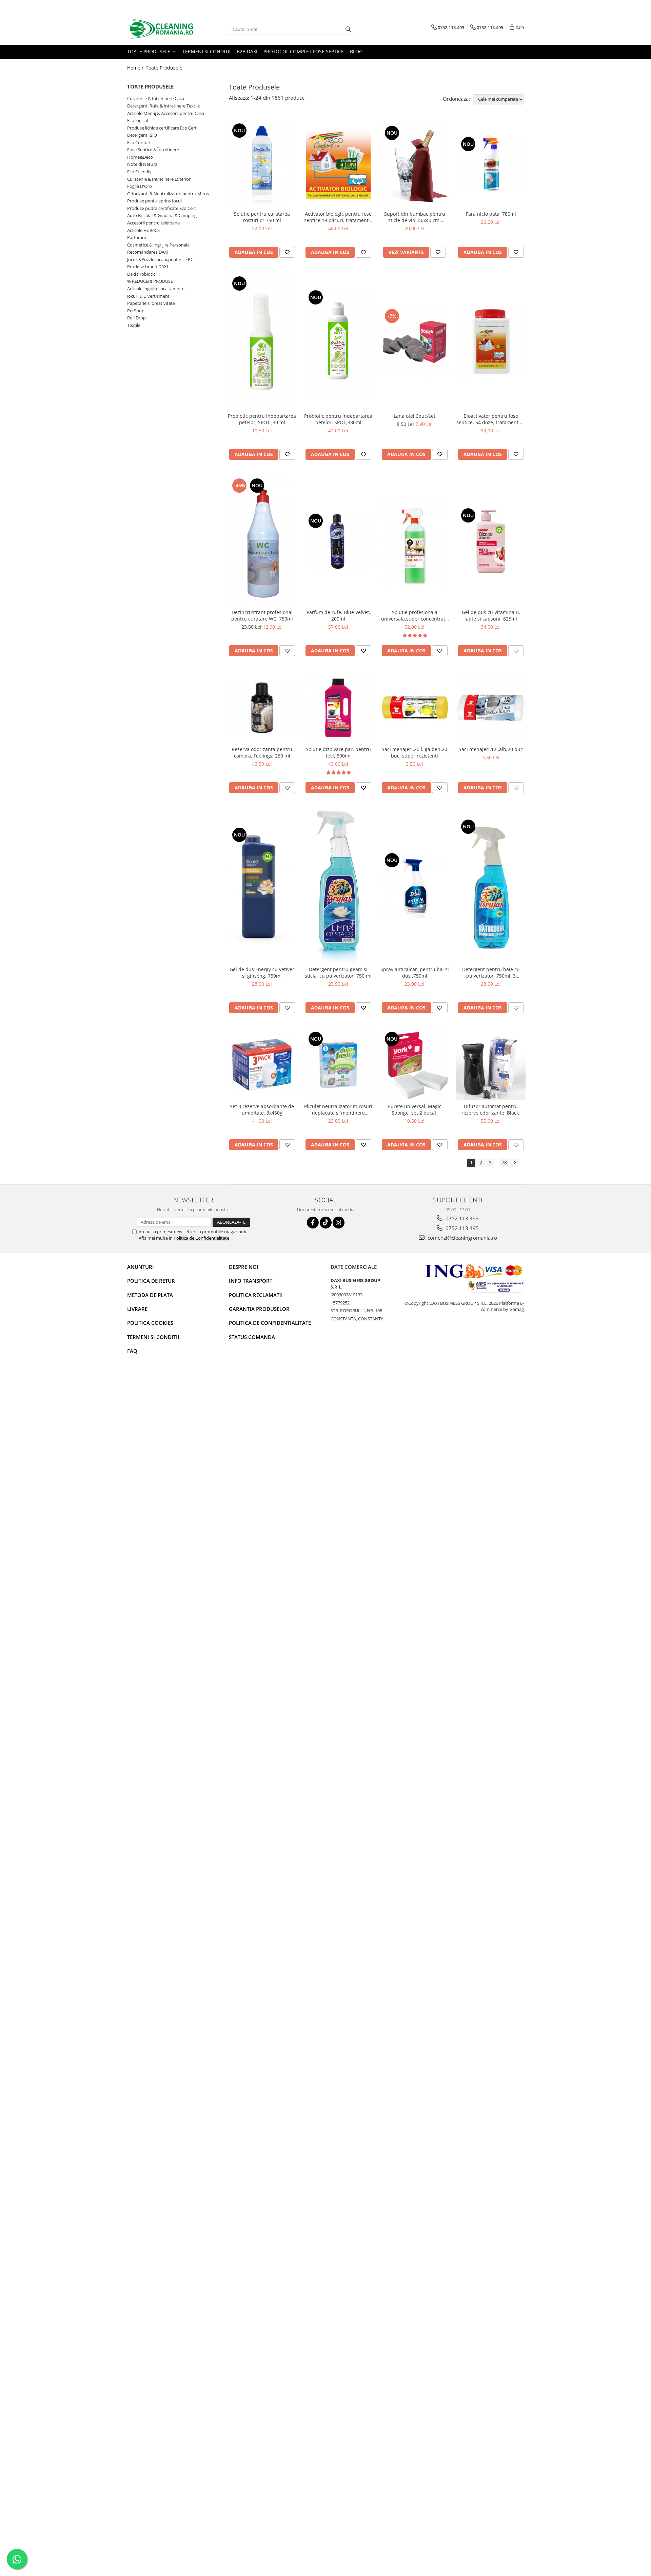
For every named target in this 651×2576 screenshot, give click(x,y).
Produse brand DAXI (148, 267)
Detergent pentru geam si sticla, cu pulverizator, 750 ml (338, 972)
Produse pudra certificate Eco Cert (162, 208)
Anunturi (141, 1267)
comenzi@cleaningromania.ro (462, 1238)
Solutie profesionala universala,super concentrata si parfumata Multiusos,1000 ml (415, 615)
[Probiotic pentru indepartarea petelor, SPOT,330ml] (338, 342)
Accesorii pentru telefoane (153, 223)
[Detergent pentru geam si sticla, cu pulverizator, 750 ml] (338, 886)
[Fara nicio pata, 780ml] (491, 164)
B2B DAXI (247, 51)
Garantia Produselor (259, 1309)
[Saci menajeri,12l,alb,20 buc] (491, 708)
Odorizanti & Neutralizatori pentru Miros (168, 194)
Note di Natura (142, 164)
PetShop (136, 311)
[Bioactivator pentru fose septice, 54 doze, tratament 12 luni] (491, 342)
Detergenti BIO (142, 135)
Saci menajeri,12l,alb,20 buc (491, 749)
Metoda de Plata (150, 1295)
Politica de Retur (151, 1281)
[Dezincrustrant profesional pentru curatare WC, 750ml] (262, 541)
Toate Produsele (149, 51)
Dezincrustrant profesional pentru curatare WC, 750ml (262, 615)
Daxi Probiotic (141, 274)
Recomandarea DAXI (148, 252)
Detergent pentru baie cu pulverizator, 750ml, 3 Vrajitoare (491, 972)
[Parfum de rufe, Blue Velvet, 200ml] (338, 541)
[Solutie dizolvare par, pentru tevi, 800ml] (338, 708)
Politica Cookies (150, 1323)
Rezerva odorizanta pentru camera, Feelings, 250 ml (262, 752)
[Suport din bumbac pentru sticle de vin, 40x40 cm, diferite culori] (415, 164)
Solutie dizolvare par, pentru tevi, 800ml (338, 752)
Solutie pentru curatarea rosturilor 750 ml (262, 217)
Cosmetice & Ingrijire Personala (158, 245)
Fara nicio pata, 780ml (491, 214)
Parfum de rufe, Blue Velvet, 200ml (338, 615)
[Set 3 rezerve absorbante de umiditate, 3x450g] (262, 1065)
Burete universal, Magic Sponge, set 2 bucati (415, 1109)
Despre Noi (244, 1267)
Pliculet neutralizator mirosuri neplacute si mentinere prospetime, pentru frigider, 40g (338, 1109)
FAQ (132, 1351)
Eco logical (137, 120)
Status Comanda (252, 1337)
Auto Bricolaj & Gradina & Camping (162, 215)
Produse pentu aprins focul (154, 201)
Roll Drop (136, 318)
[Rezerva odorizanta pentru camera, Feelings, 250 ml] (262, 708)
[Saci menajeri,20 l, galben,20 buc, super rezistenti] (415, 708)
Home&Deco (140, 157)
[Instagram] (339, 1223)
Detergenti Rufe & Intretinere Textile (163, 106)
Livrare (137, 1309)
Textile (134, 325)
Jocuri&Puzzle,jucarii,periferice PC (160, 259)
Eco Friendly (139, 172)
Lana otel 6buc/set (415, 416)
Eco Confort (139, 142)
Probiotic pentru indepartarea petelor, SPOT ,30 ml (262, 419)
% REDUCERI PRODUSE (150, 281)
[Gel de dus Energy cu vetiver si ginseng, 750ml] (262, 886)
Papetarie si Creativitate (151, 303)
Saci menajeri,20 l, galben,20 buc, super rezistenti (415, 752)
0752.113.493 (461, 1218)
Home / (136, 68)
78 (504, 1163)
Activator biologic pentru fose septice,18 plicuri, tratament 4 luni (338, 217)
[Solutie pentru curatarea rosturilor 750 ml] (262, 164)
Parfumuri (137, 237)
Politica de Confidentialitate (201, 1238)
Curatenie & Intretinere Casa (156, 98)
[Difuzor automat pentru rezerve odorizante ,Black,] (491, 1065)
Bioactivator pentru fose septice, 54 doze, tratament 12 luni (491, 419)
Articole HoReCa (143, 230)
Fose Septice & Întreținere (153, 150)
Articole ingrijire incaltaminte (156, 289)
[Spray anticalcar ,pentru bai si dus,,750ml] (415, 886)
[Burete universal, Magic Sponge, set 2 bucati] (415, 1065)
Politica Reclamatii (256, 1295)
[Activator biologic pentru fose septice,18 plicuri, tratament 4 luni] (338, 164)
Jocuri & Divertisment (148, 296)
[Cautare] (348, 29)
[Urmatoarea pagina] (514, 1163)
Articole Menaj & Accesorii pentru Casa (166, 113)
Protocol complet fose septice (304, 51)
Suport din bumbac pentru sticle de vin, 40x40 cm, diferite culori (415, 217)
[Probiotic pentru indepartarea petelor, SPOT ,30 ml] (262, 342)
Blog (356, 51)
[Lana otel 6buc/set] (415, 342)
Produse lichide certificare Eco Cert (162, 128)
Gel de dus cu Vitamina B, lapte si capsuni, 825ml (491, 615)
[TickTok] (326, 1223)
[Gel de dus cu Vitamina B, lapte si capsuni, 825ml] (491, 541)
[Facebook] (313, 1223)
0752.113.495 (461, 1228)
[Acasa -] (161, 29)
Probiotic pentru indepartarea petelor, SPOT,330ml (338, 419)
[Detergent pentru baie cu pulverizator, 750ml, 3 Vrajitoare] (491, 887)
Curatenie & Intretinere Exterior (159, 179)
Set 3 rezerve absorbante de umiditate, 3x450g (262, 1109)
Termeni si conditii (206, 51)
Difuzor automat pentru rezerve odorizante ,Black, (491, 1109)
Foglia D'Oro (140, 186)
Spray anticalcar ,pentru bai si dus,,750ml (415, 972)
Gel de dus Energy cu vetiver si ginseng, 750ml (262, 972)
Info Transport (251, 1281)
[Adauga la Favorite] (287, 252)
